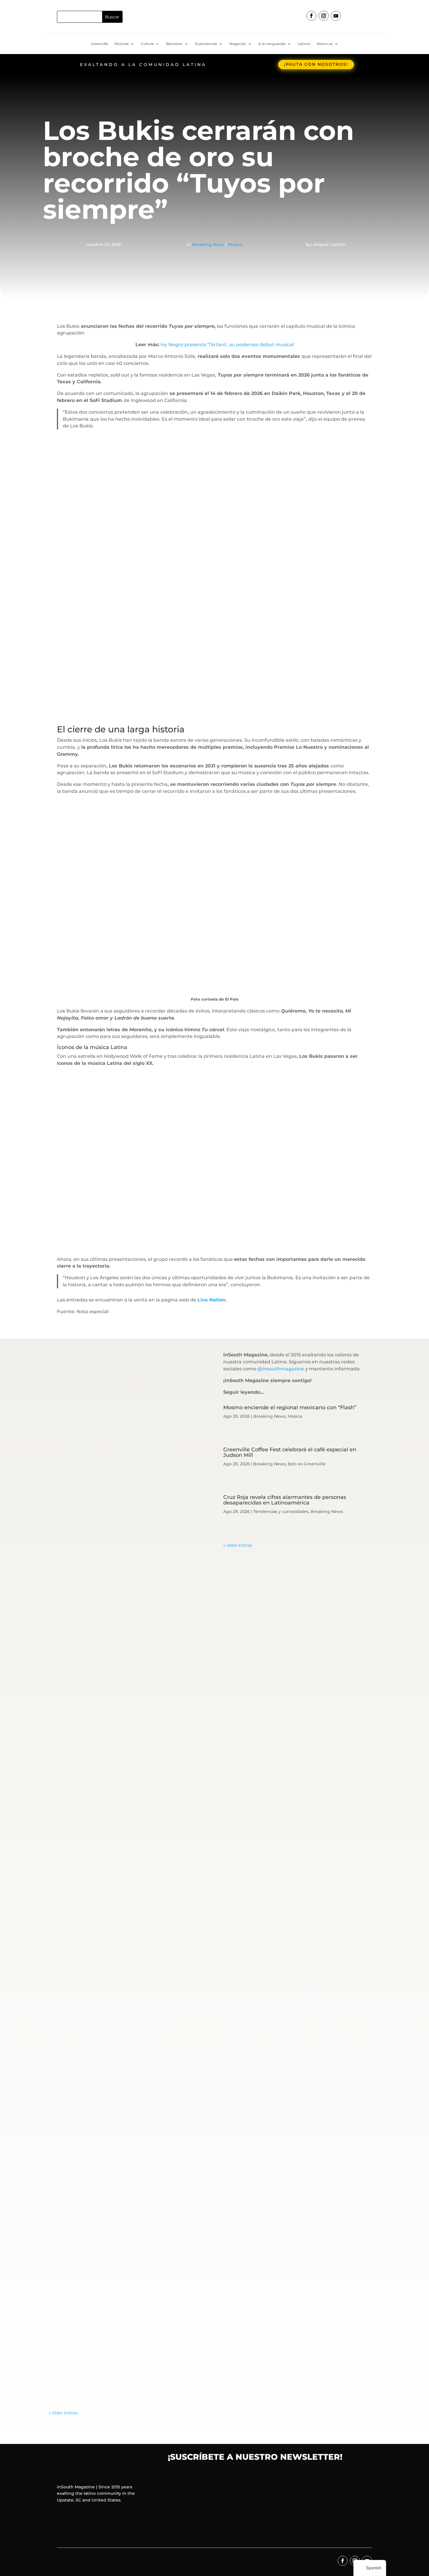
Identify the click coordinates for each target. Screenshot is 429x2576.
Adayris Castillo (73, 2365)
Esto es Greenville (307, 1464)
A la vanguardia (272, 44)
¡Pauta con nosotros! (316, 64)
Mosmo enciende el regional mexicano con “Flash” (290, 1407)
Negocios (238, 44)
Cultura (147, 44)
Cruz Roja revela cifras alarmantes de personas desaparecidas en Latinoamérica (285, 1500)
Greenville (99, 44)
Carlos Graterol (73, 1821)
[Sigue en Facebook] (311, 16)
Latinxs (304, 44)
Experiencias (206, 44)
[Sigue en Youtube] (336, 16)
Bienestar (174, 44)
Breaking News (208, 245)
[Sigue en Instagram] (324, 16)
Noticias (122, 44)
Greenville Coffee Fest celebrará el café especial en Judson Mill (290, 1452)
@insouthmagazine (281, 1369)
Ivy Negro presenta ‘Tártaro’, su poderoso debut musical (227, 345)
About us (325, 44)
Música (235, 245)
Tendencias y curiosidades (281, 1511)
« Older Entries (238, 1545)
